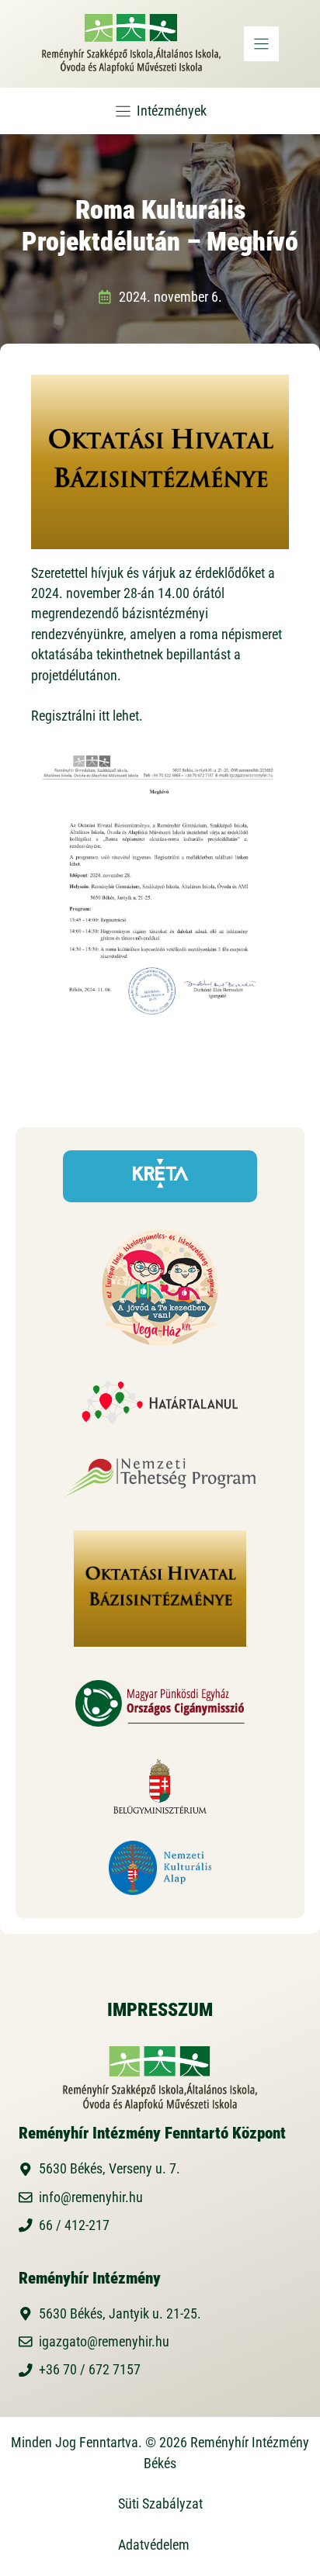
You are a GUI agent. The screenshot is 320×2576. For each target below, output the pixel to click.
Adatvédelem (154, 2545)
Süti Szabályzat (160, 2504)
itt (104, 716)
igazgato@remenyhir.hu (104, 2342)
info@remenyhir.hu (91, 2197)
